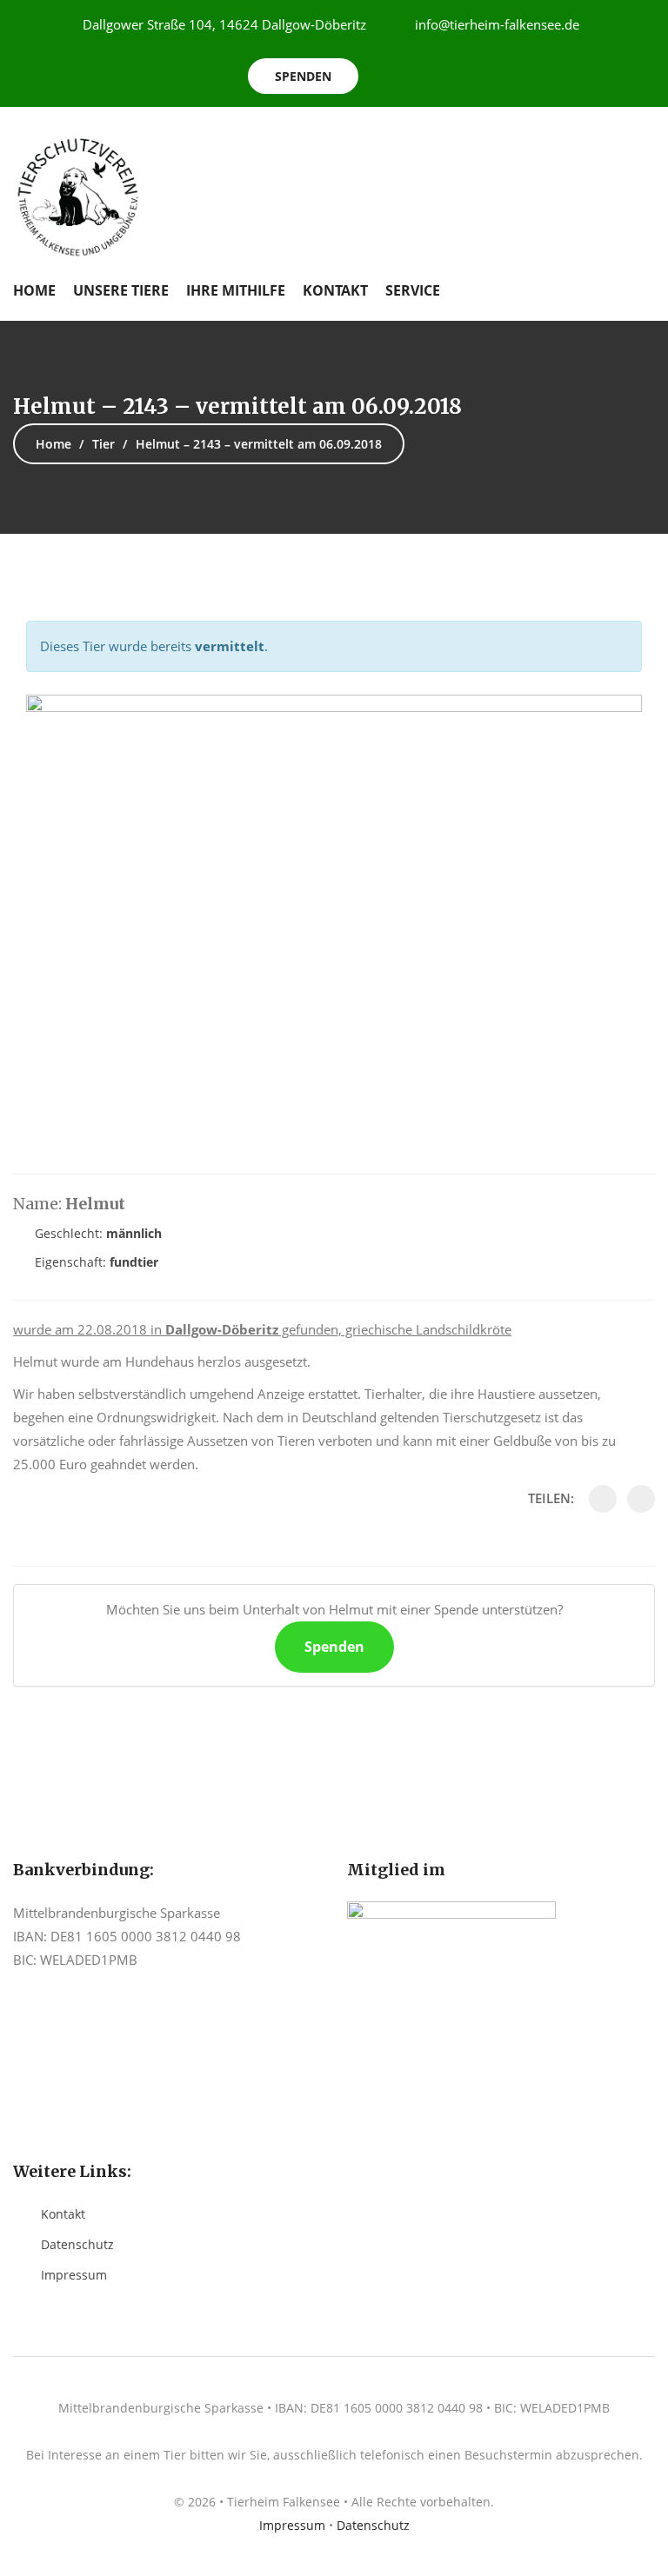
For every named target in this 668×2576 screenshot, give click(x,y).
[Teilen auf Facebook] (603, 1499)
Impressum (74, 2275)
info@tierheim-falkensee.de (497, 24)
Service (413, 290)
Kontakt (335, 290)
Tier (104, 444)
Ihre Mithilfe (236, 290)
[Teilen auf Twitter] (641, 1499)
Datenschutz (77, 2244)
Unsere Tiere (121, 290)
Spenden (303, 76)
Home (34, 290)
